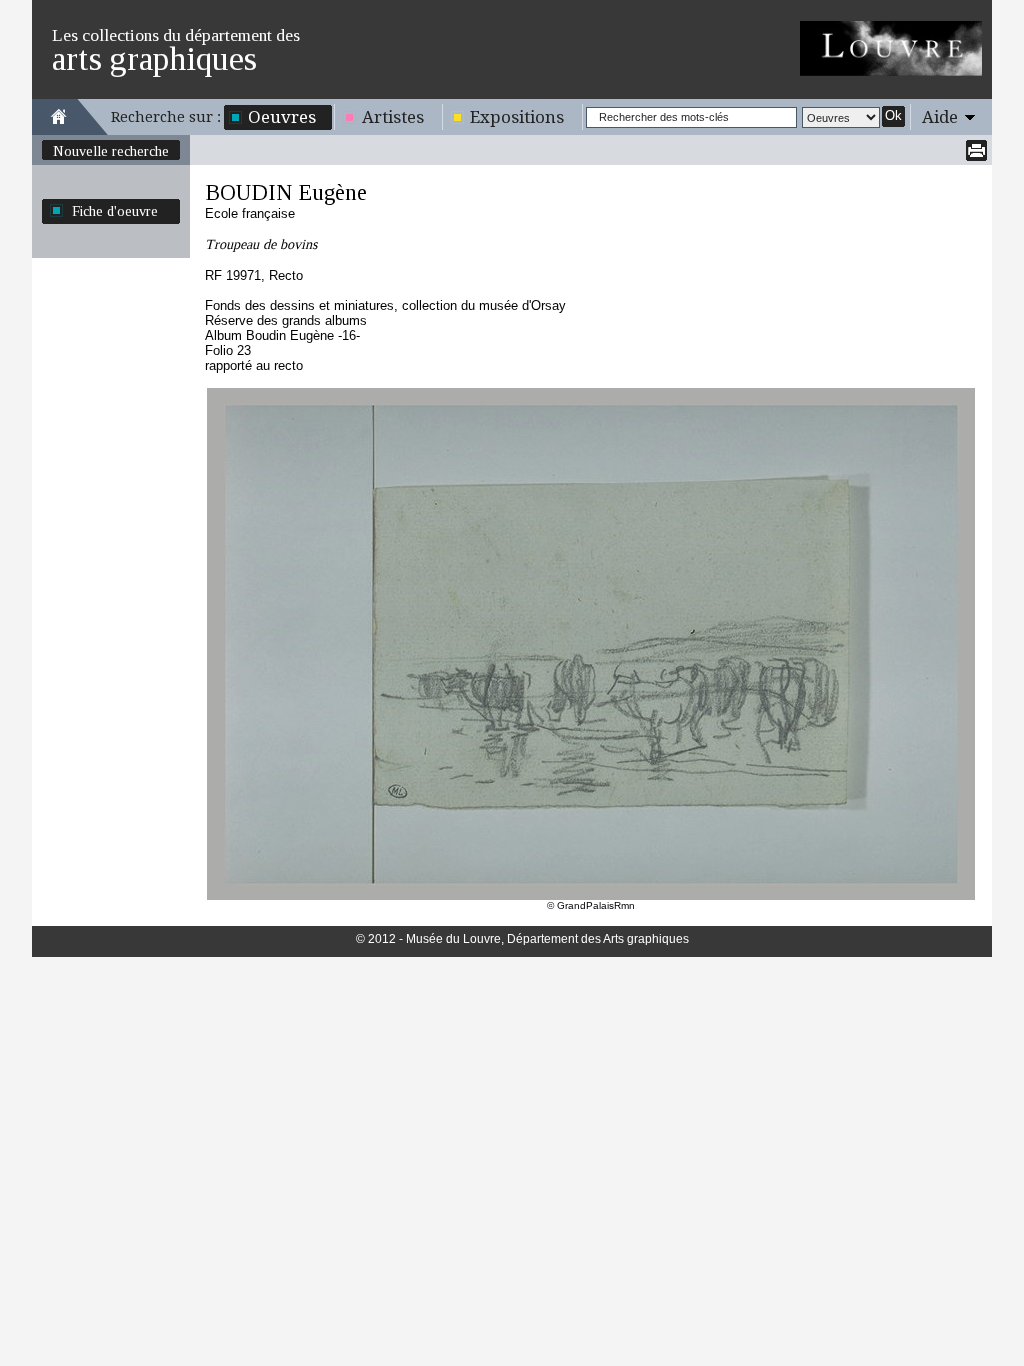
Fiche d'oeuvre (115, 211)
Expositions (517, 117)
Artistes (393, 117)
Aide (940, 117)
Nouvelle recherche (111, 151)
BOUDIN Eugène (286, 192)
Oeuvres (282, 117)
